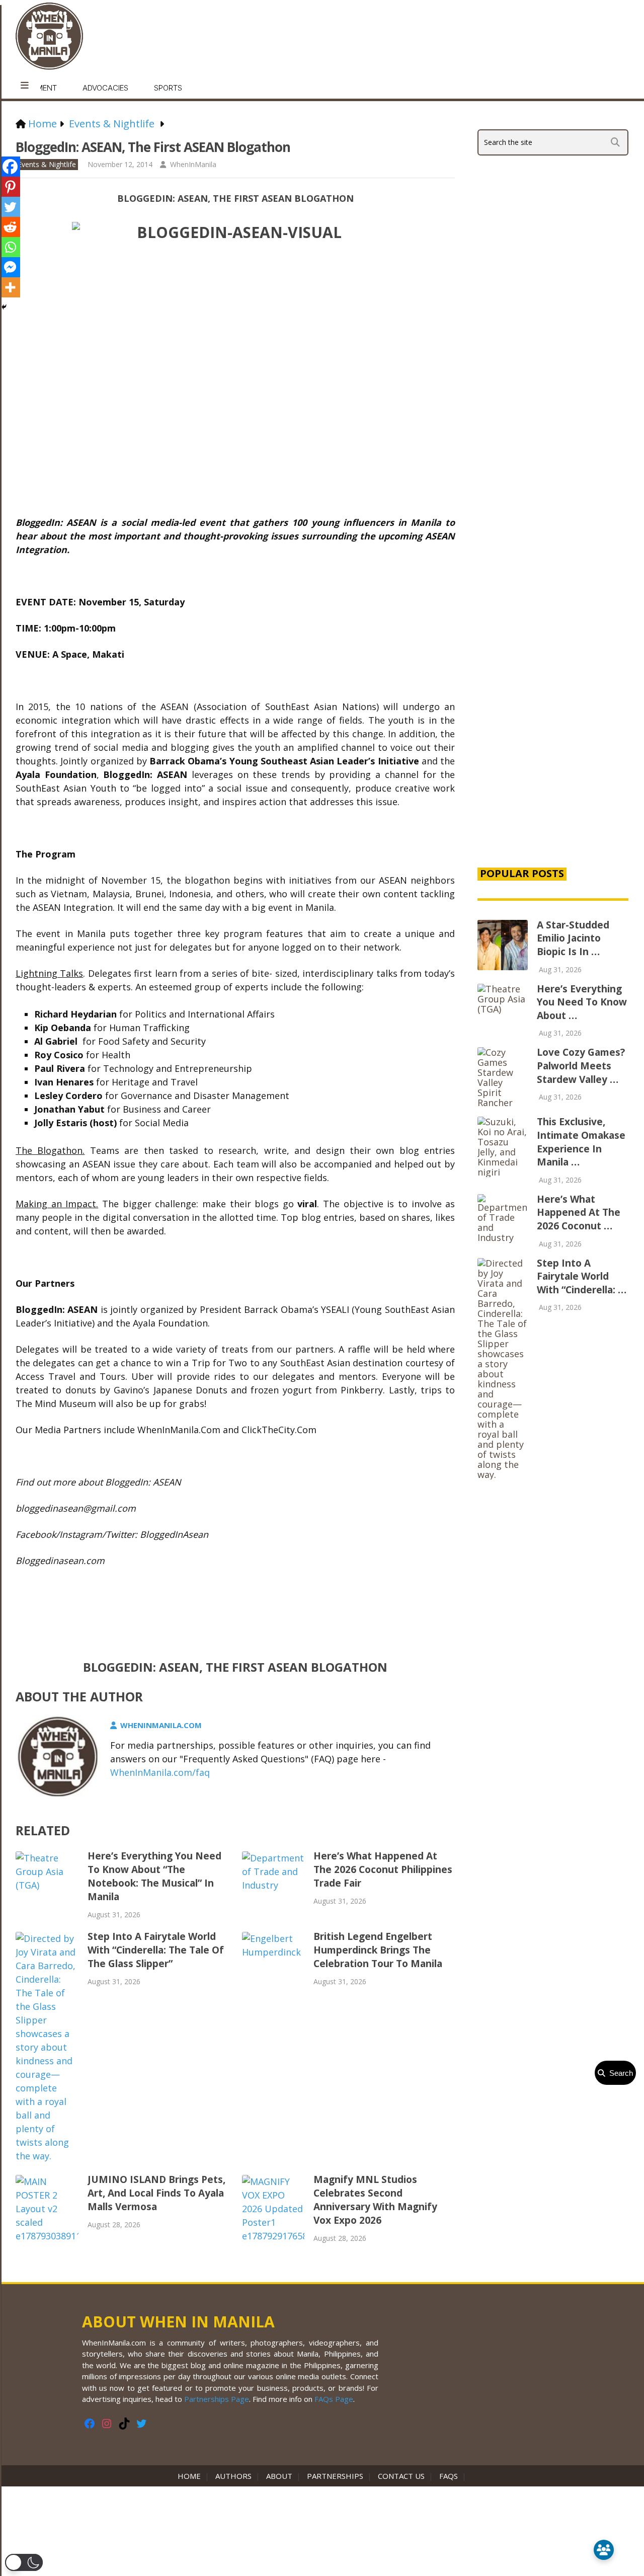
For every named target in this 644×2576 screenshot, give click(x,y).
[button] (24, 2562)
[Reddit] (10, 227)
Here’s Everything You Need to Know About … (582, 1002)
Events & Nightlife (47, 164)
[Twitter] (10, 207)
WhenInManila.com (161, 1725)
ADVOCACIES (105, 88)
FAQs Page (334, 2399)
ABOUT (279, 2476)
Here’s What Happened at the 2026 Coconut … (579, 1213)
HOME (191, 2476)
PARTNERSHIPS (335, 2476)
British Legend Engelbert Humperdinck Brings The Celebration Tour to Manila (378, 1950)
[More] (10, 287)
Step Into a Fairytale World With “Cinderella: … (582, 1276)
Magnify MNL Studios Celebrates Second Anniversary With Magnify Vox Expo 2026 (375, 2200)
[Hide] (4, 307)
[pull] (25, 86)
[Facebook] (10, 167)
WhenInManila (193, 164)
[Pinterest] (10, 187)
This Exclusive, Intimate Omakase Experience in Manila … (581, 1142)
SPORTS (168, 88)
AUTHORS (233, 2476)
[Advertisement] (553, 686)
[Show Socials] (604, 2550)
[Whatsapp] (10, 247)
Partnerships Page (217, 2399)
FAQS (449, 2476)
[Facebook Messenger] (10, 267)
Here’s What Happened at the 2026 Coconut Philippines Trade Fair (383, 1869)
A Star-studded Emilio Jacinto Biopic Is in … (573, 938)
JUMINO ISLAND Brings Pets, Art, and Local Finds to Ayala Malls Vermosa (156, 2193)
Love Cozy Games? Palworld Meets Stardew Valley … (581, 1066)
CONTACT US (401, 2476)
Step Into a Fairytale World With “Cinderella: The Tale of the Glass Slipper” (156, 1950)
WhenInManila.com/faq (160, 1772)
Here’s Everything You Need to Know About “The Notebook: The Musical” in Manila (154, 1876)
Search (619, 2073)
